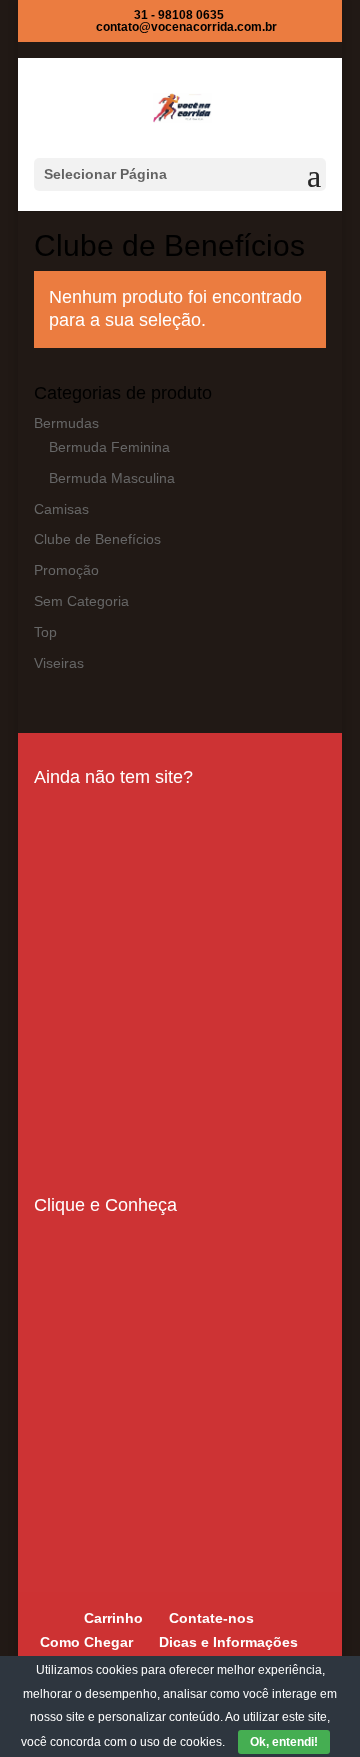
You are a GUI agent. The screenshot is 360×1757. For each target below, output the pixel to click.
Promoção (66, 570)
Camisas (61, 509)
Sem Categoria (81, 601)
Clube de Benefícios (97, 539)
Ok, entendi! (284, 1742)
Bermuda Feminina (109, 447)
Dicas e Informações (228, 1642)
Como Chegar (86, 1642)
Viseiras (59, 663)
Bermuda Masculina (112, 478)
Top (45, 632)
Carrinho (113, 1618)
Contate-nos (211, 1618)
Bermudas (66, 423)
